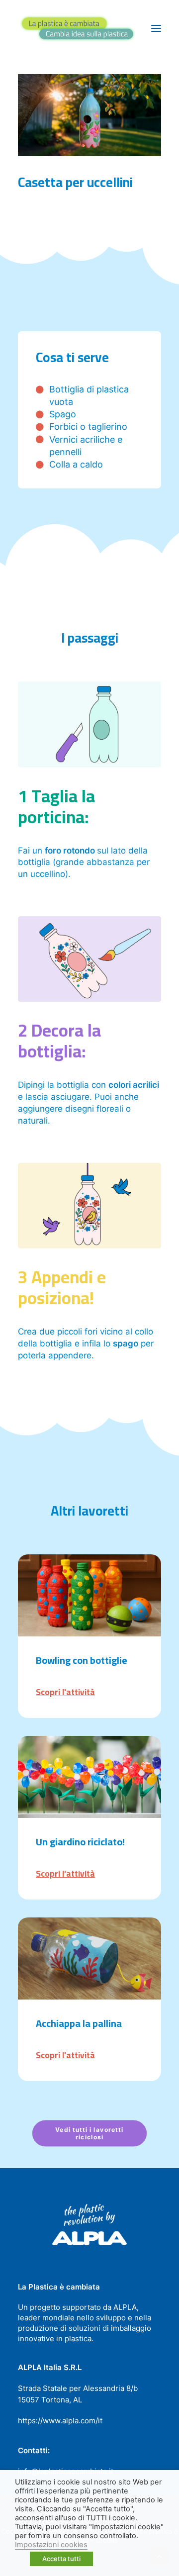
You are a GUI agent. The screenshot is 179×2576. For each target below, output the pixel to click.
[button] (156, 28)
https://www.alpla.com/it (60, 2421)
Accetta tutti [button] (61, 2559)
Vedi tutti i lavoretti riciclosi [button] (90, 2133)
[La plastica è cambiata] (78, 28)
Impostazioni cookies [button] (51, 2545)
